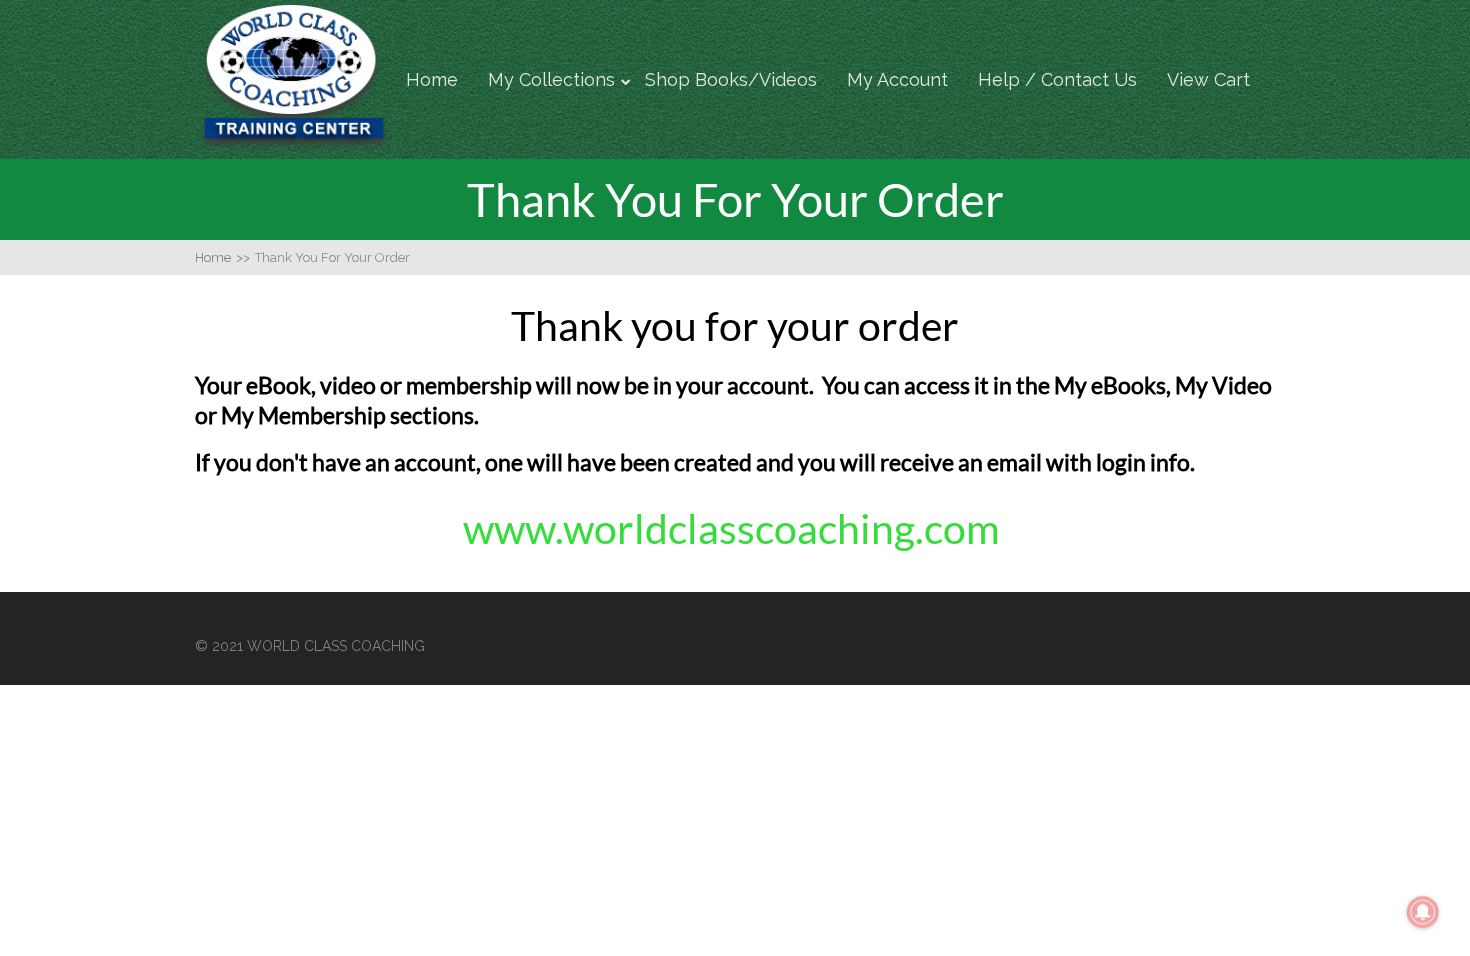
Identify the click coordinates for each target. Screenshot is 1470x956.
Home (432, 79)
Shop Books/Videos (731, 79)
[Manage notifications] (1423, 912)
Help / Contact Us (1057, 79)
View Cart (1208, 79)
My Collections (551, 79)
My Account (897, 79)
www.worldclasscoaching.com (735, 528)
